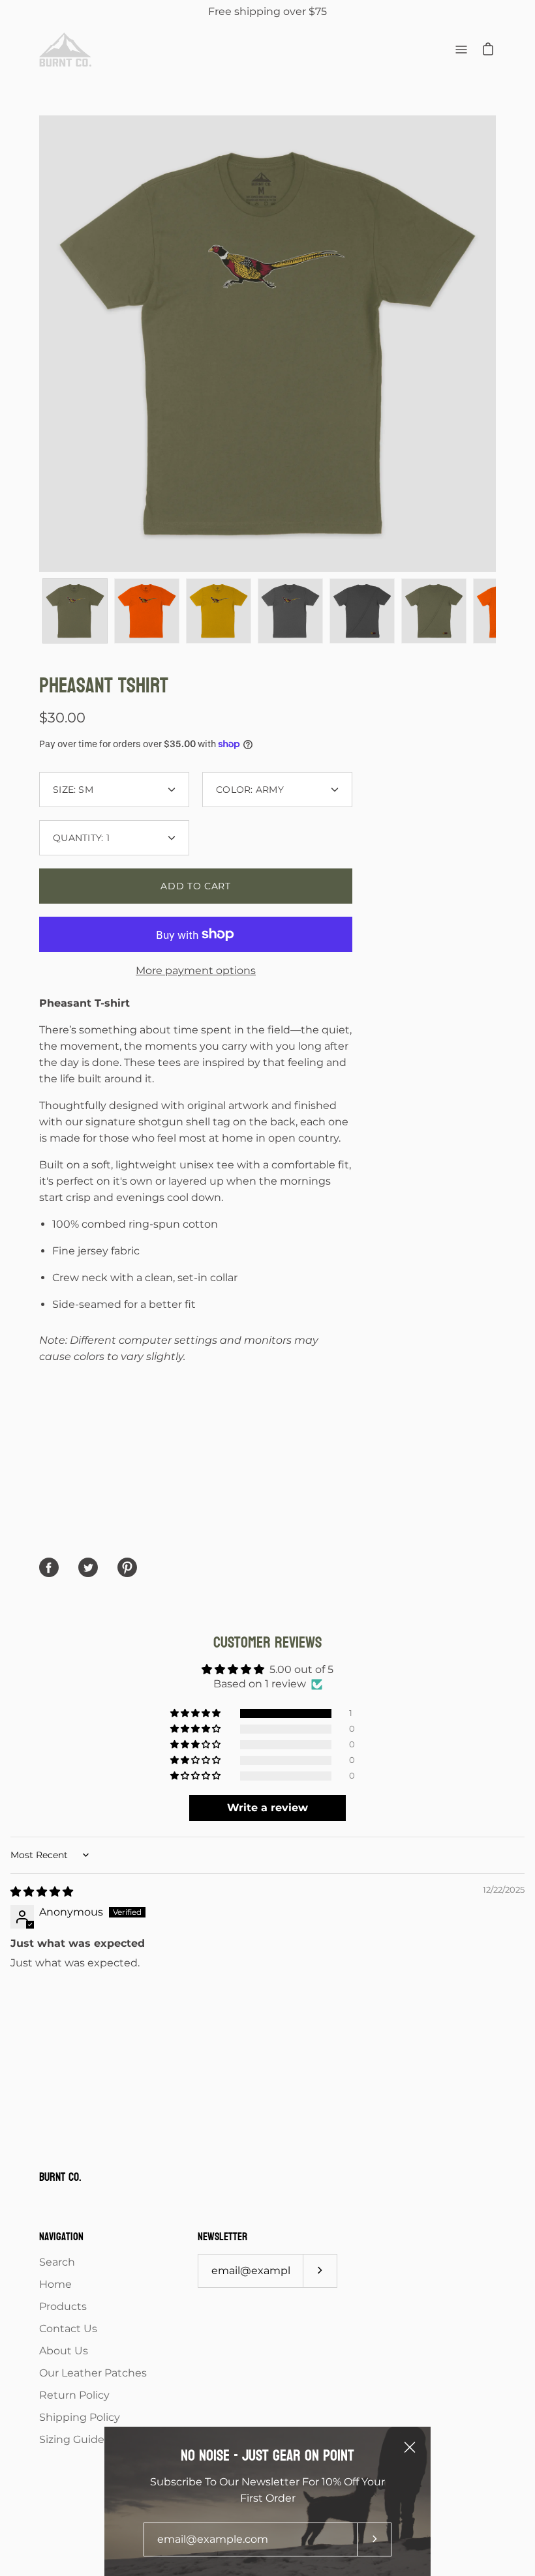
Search (57, 2262)
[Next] (496, 344)
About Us (64, 2351)
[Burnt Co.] (65, 50)
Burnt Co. (60, 2178)
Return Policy (74, 2395)
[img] (42, 1892)
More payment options (196, 970)
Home (55, 2284)
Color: (250, 790)
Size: (73, 790)
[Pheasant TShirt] (75, 611)
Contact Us (68, 2329)
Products (63, 2306)
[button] (196, 1713)
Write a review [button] (267, 1808)
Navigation (61, 2237)
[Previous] (39, 344)
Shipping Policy (80, 2417)
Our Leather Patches (93, 2373)
